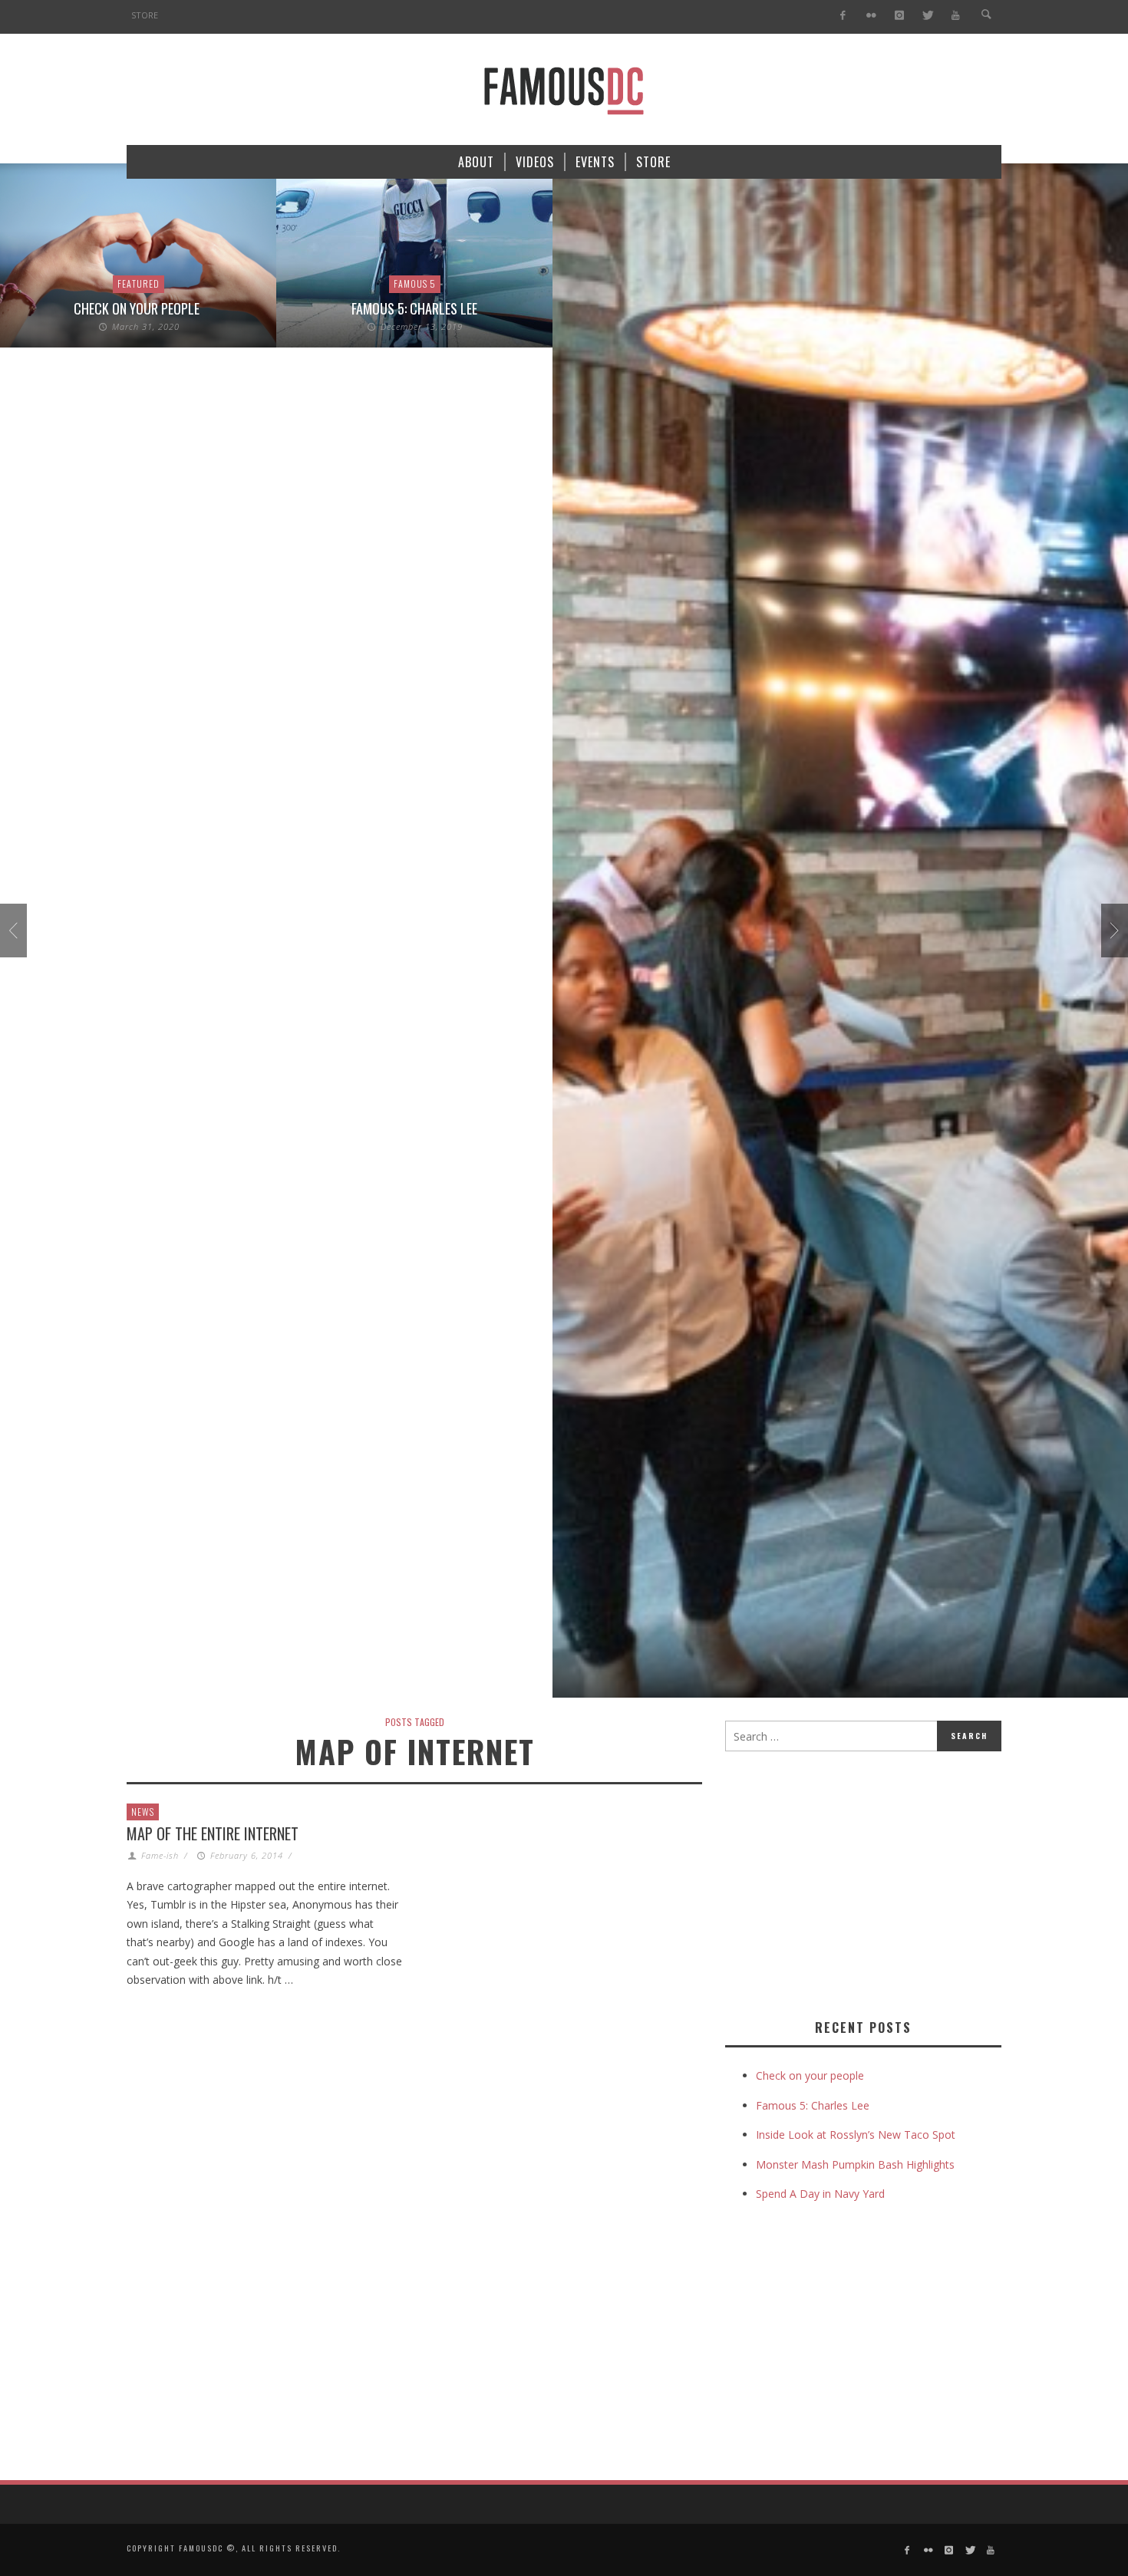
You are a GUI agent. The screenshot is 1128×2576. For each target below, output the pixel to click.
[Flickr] (871, 16)
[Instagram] (899, 16)
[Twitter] (927, 16)
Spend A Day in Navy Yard (820, 2194)
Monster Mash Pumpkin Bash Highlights (855, 2164)
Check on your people (138, 308)
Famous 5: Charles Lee (414, 308)
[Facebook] (843, 16)
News (143, 1812)
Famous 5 (415, 283)
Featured (139, 283)
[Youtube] (956, 16)
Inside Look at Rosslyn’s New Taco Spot (856, 2135)
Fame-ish (160, 1855)
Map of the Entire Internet (213, 1833)
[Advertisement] (854, 1882)
